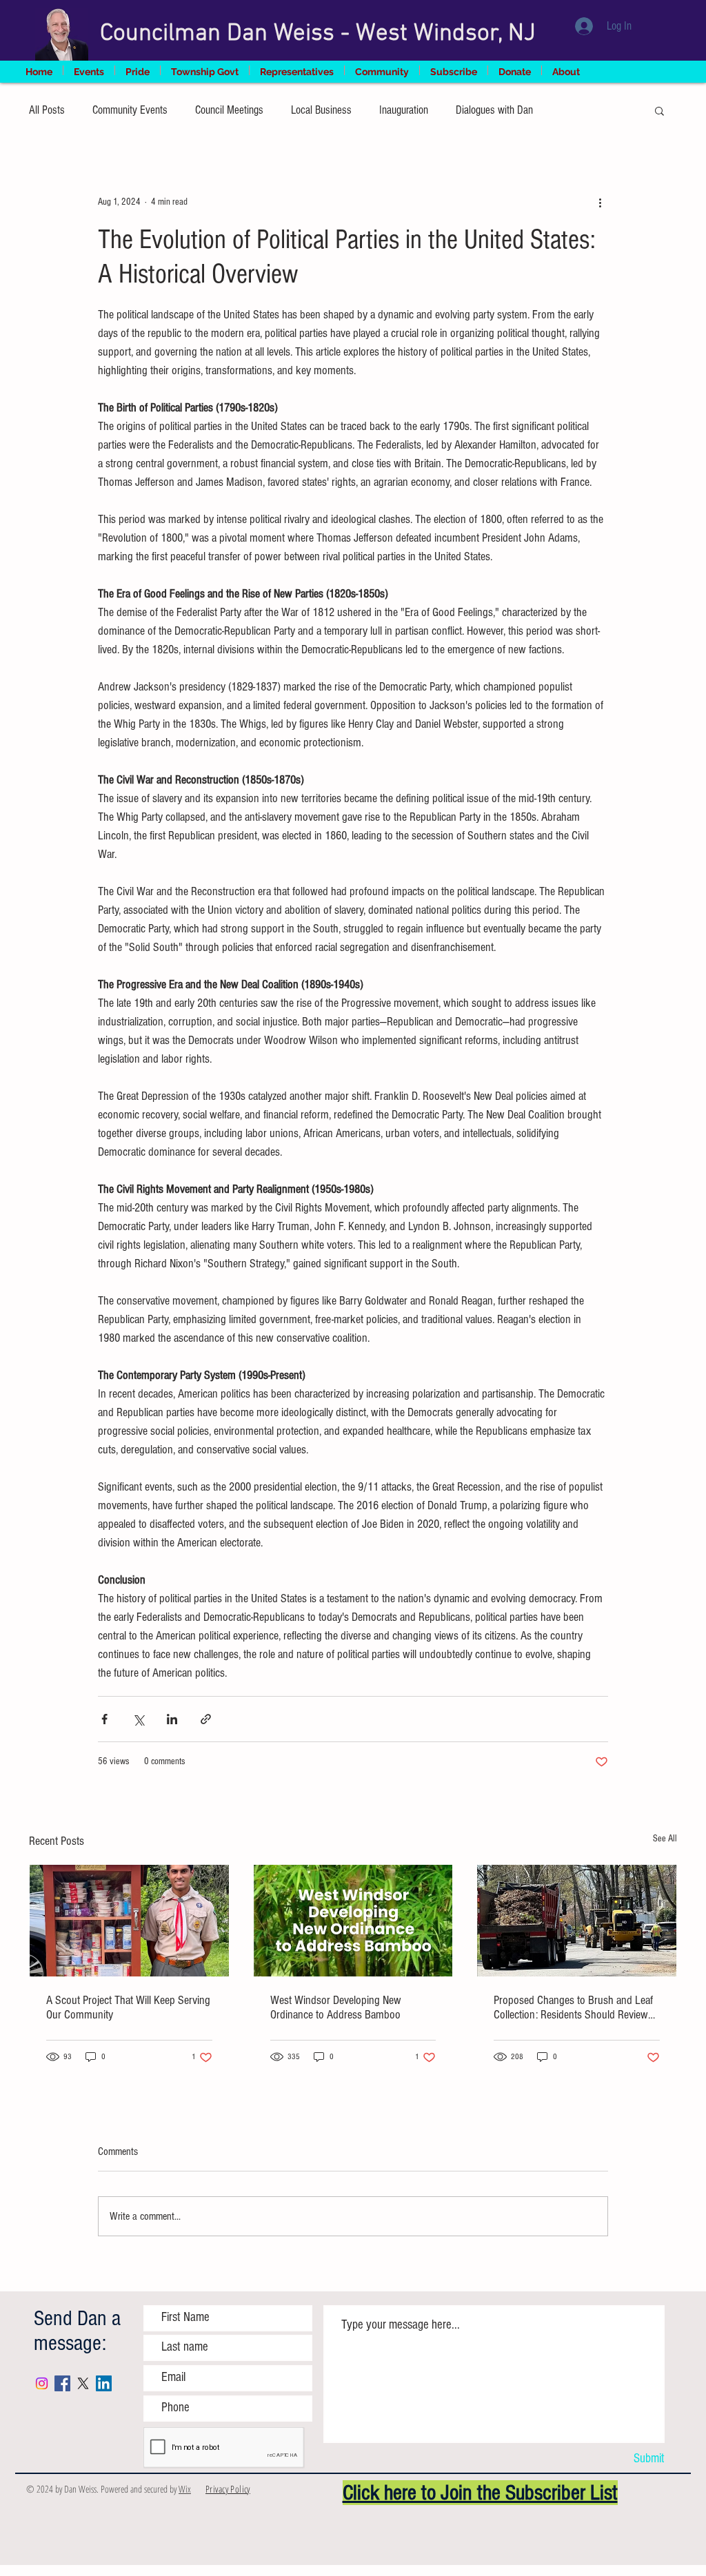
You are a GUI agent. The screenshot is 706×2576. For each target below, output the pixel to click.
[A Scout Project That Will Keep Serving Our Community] (129, 1921)
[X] (83, 2383)
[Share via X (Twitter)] (138, 1719)
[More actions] (600, 202)
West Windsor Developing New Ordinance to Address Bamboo (336, 2007)
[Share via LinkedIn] (172, 1719)
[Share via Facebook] (104, 1719)
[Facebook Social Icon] (62, 2383)
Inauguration (404, 110)
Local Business (321, 110)
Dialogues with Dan (494, 110)
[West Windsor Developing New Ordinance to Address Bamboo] (353, 1921)
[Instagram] (42, 2383)
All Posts (47, 110)
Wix (185, 2489)
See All (665, 1839)
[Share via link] (206, 1719)
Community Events (130, 110)
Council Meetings (229, 110)
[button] (659, 110)
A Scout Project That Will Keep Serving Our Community (128, 2007)
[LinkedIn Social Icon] (104, 2383)
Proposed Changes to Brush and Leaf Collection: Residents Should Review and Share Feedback (573, 2007)
